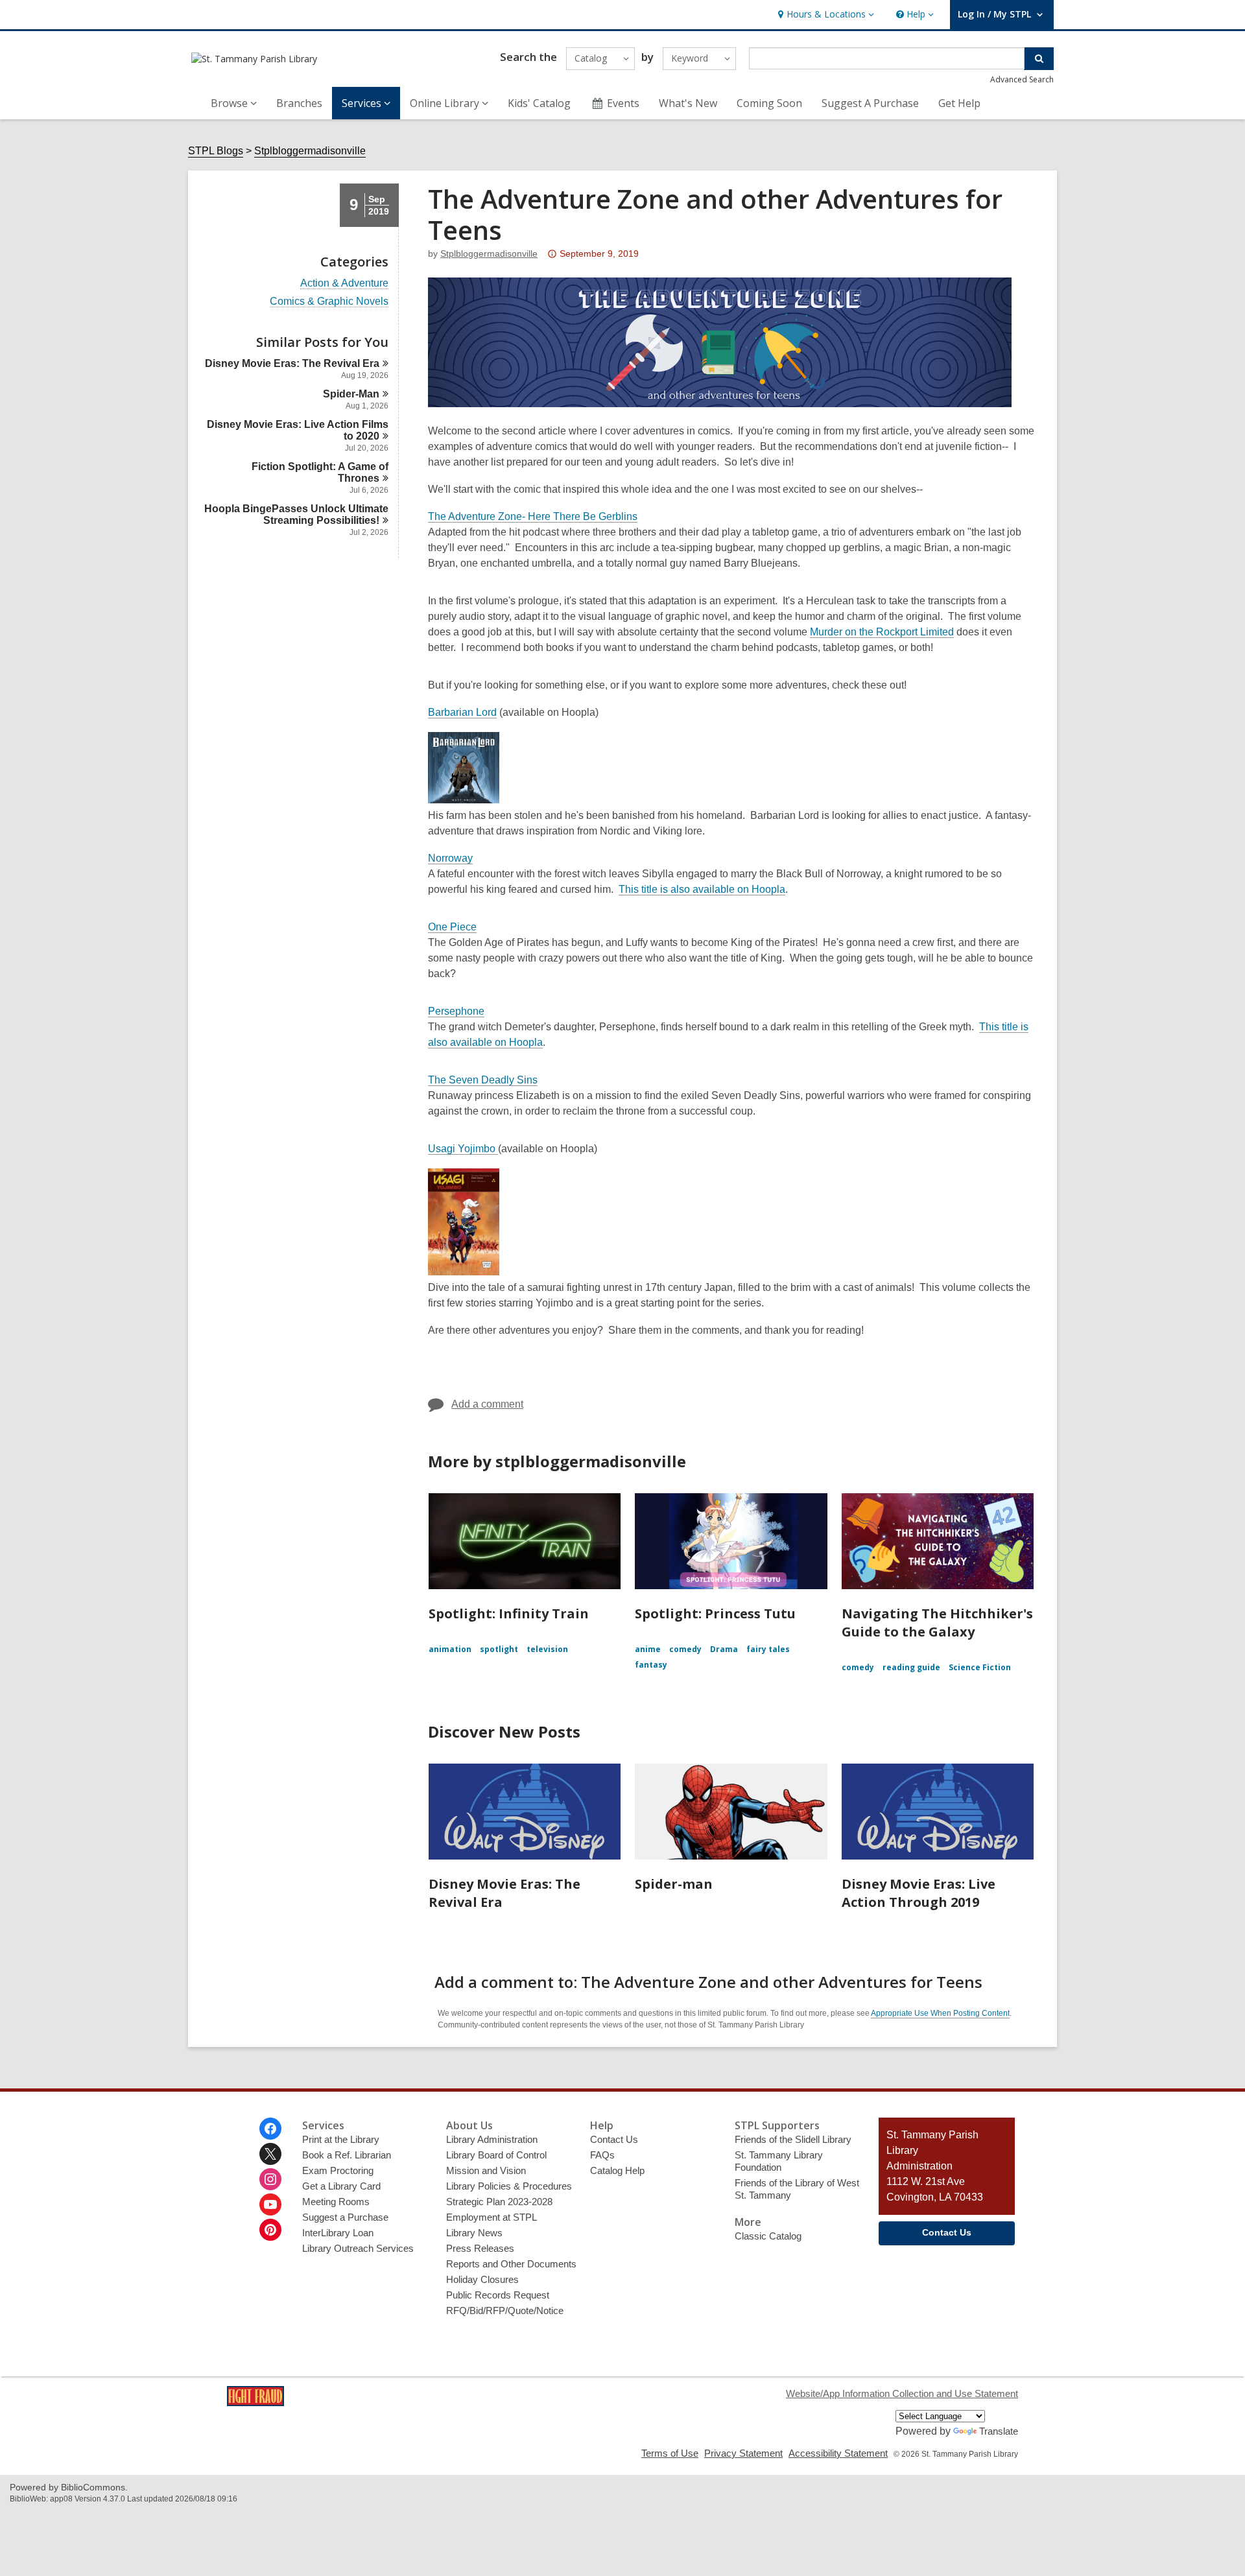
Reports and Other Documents (511, 2264)
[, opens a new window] (255, 2403)
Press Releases (480, 2248)
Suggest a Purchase (345, 2217)
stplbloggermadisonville (489, 254)
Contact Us (614, 2139)
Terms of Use (670, 2453)
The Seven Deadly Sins (483, 1080)
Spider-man (674, 1884)
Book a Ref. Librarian (347, 2155)
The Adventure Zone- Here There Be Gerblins (533, 516)
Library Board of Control (496, 2155)
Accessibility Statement (838, 2453)
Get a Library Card (341, 2186)
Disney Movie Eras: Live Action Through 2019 (919, 1893)
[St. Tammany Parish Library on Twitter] (270, 2154)
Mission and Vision (486, 2170)
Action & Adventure (344, 283)
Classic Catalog (768, 2236)
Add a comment (487, 1404)
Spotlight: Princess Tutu (715, 1613)
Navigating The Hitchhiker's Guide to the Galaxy (937, 1623)
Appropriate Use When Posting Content (940, 2013)
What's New (688, 103)
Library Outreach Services (358, 2248)
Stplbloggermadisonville (310, 151)
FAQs (602, 2155)
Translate (999, 2431)
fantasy (651, 1665)
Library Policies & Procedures (509, 2186)
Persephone (456, 1011)
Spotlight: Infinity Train (509, 1613)
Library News (474, 2233)
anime (648, 1649)
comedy (685, 1649)
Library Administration (492, 2139)
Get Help (959, 103)
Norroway (450, 858)
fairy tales (768, 1649)
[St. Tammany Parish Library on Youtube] (270, 2204)
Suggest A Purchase (870, 103)
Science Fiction (980, 1667)
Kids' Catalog (539, 103)
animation (450, 1649)
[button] (824, 15)
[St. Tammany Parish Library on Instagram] (270, 2179)
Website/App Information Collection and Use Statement (902, 2393)
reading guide (911, 1667)
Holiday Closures (482, 2279)
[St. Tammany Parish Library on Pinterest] (270, 2230)
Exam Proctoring (338, 2170)
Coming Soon (769, 103)
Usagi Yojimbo (463, 1149)
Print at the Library (341, 2139)
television (547, 1649)
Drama (724, 1649)
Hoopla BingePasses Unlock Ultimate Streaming (296, 514)
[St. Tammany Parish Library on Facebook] (270, 2129)
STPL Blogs (216, 151)
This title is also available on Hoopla (702, 889)
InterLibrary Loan (338, 2233)
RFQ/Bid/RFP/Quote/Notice (505, 2310)
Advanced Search (1022, 79)
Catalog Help (617, 2170)
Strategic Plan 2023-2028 (499, 2202)
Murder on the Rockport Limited (882, 632)
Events (623, 103)
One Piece (452, 927)
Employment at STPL (492, 2217)
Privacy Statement (743, 2453)
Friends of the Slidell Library (793, 2139)
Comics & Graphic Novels (329, 301)
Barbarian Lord (462, 712)
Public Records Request (498, 2295)
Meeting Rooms (336, 2202)
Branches (299, 103)
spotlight (499, 1649)
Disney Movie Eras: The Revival (292, 363)
